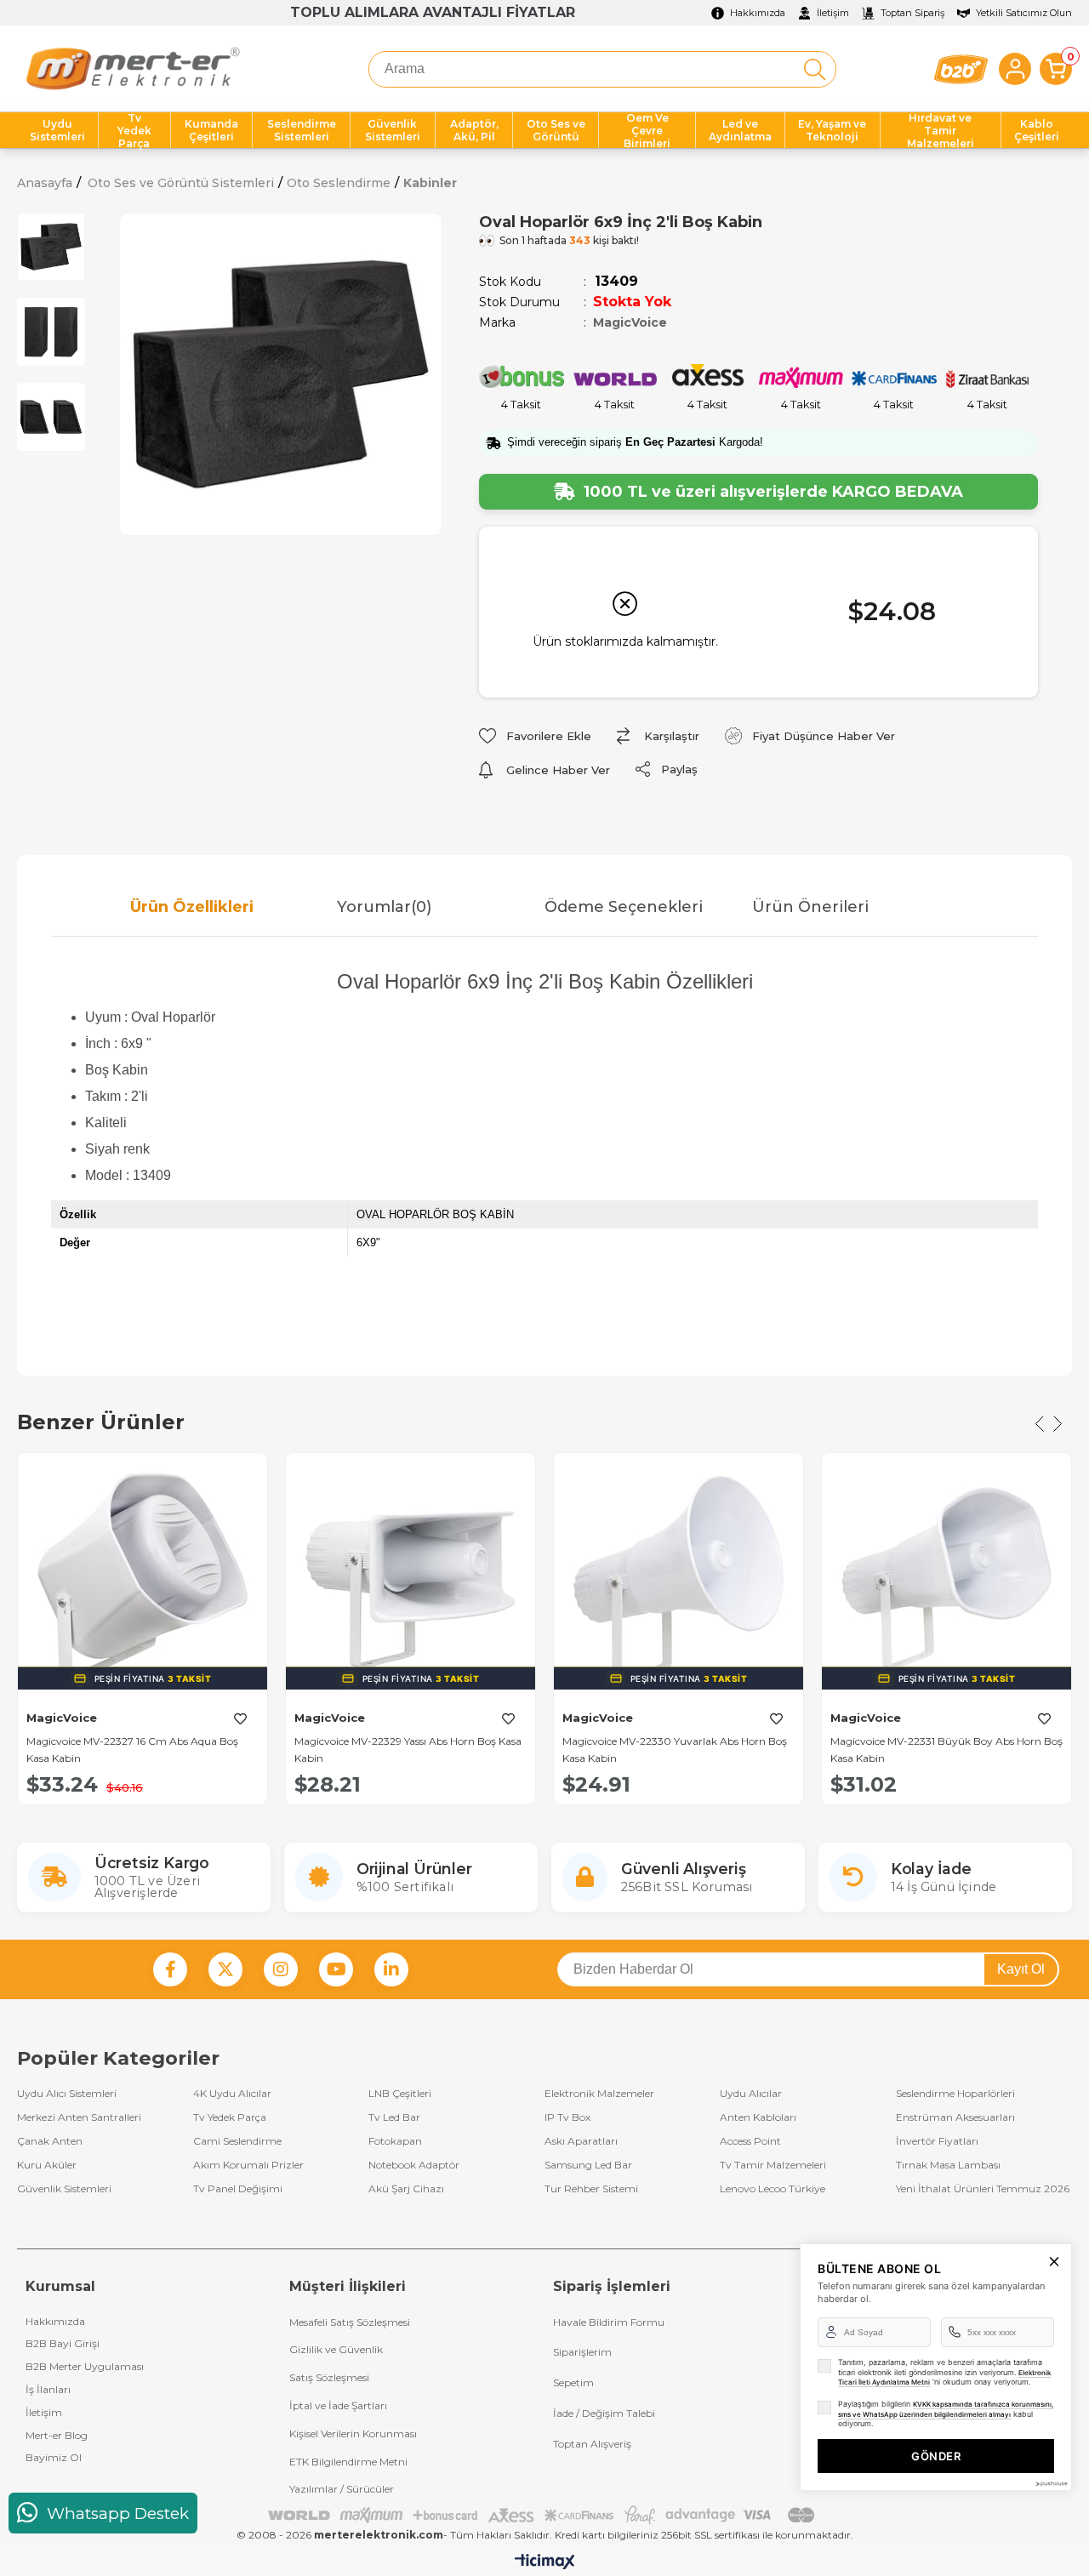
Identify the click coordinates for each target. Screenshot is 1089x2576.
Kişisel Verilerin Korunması (353, 2434)
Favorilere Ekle (240, 1719)
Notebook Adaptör (414, 2165)
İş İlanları (48, 2389)
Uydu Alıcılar (751, 2094)
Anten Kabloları (758, 2117)
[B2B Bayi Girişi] (961, 69)
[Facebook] (170, 1969)
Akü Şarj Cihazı (406, 2189)
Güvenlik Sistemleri (64, 2189)
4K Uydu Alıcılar (232, 2094)
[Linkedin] (391, 1969)
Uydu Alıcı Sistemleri (67, 2094)
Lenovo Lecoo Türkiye (773, 2189)
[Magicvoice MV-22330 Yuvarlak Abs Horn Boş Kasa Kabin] (678, 1578)
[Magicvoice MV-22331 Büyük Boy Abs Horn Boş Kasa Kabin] (946, 1578)
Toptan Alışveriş (592, 2444)
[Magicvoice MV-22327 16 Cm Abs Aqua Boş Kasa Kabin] (143, 1578)
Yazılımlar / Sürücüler (342, 2489)
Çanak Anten (50, 2141)
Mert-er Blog (57, 2435)
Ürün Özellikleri (192, 907)
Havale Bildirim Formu (609, 2322)
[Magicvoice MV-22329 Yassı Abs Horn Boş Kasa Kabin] (411, 1578)
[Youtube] (336, 1969)
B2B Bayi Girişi (63, 2343)
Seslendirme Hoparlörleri (955, 2094)
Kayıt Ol (1021, 1969)
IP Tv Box (567, 2117)
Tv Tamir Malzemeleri (773, 2165)
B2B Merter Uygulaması (85, 2366)
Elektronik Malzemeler (599, 2094)
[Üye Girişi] (1015, 69)
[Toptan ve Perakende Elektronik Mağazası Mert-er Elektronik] (132, 69)
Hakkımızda (55, 2321)
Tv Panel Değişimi (238, 2189)
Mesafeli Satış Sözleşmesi (350, 2322)
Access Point (750, 2141)
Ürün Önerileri (810, 907)
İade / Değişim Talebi (604, 2413)
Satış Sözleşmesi (329, 2377)
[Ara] (815, 69)
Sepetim (573, 2382)
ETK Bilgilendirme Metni (348, 2462)
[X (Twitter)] (225, 1969)
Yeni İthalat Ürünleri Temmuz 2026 (983, 2189)
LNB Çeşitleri (400, 2094)
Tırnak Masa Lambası (948, 2165)
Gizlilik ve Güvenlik (336, 2349)
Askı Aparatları (581, 2141)
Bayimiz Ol (54, 2457)
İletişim (44, 2412)
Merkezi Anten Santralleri (79, 2117)
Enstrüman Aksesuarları (955, 2117)
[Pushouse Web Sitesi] (1051, 2484)
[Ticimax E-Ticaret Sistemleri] (545, 2563)
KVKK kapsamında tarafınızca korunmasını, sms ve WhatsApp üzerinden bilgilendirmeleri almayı (946, 2409)
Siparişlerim (582, 2352)
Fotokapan (395, 2141)
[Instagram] (281, 1969)
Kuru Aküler (47, 2165)
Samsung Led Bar (588, 2165)
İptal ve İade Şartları (338, 2405)
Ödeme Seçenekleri (624, 907)
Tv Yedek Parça (230, 2117)
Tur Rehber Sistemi (591, 2189)
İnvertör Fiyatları (937, 2141)
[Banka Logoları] (544, 2515)
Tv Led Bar (394, 2117)
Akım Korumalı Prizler (248, 2165)
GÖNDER (936, 2456)
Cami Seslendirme (237, 2141)
